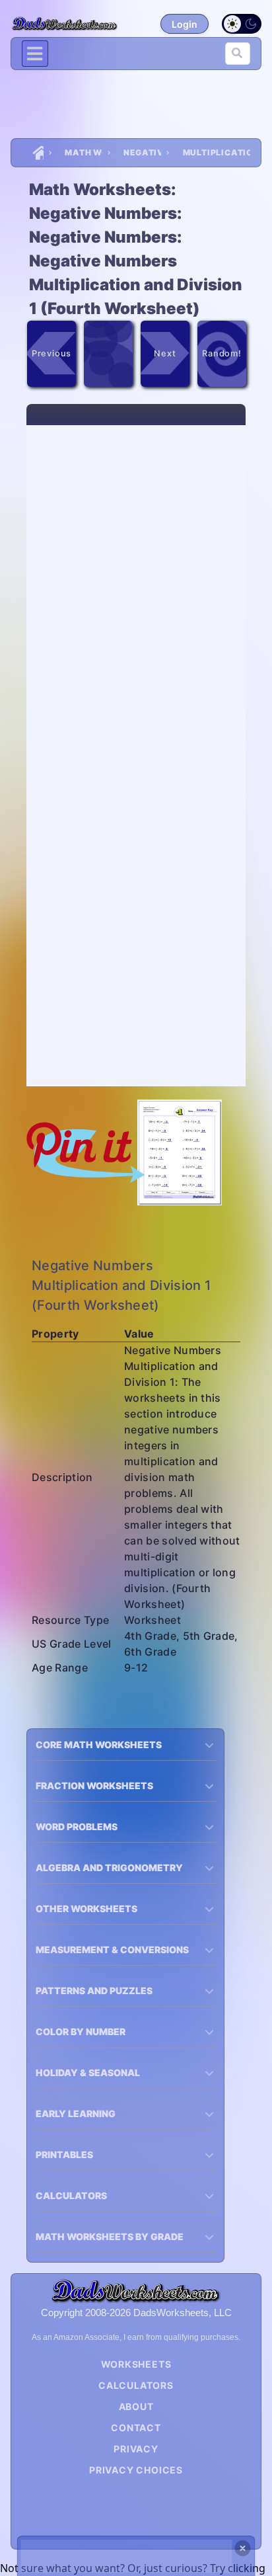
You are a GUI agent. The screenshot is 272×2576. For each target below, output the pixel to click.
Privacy (136, 2449)
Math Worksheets (84, 152)
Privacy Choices (136, 2470)
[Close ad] (243, 2548)
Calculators (136, 2385)
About (136, 2406)
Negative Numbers (142, 152)
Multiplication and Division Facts (217, 152)
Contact (136, 2428)
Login (185, 24)
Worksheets (136, 2364)
